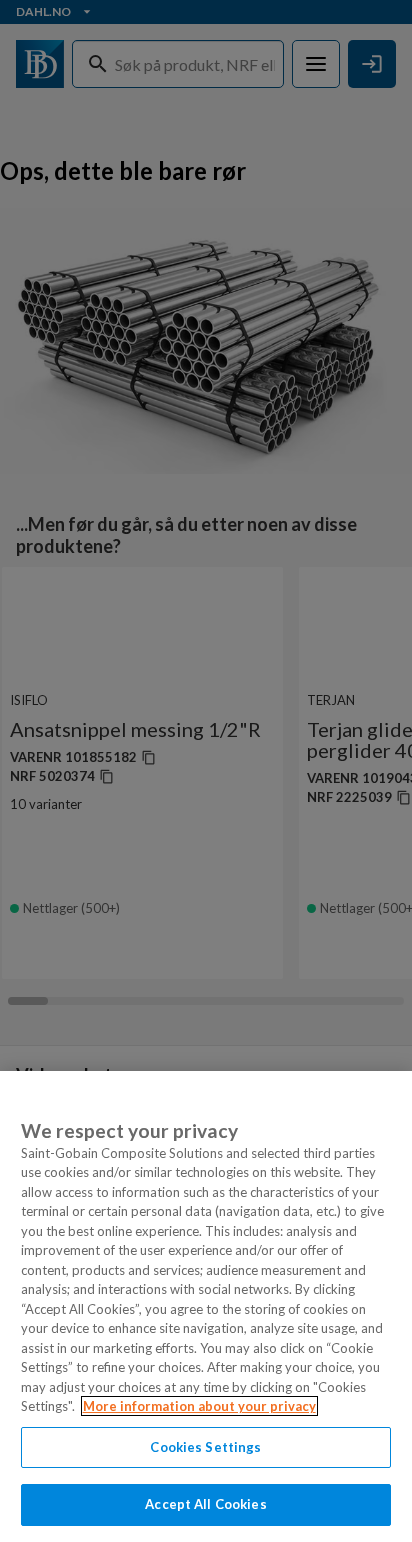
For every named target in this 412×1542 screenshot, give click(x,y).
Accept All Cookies (205, 1504)
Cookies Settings (205, 1447)
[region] (206, 1306)
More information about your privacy (199, 1406)
